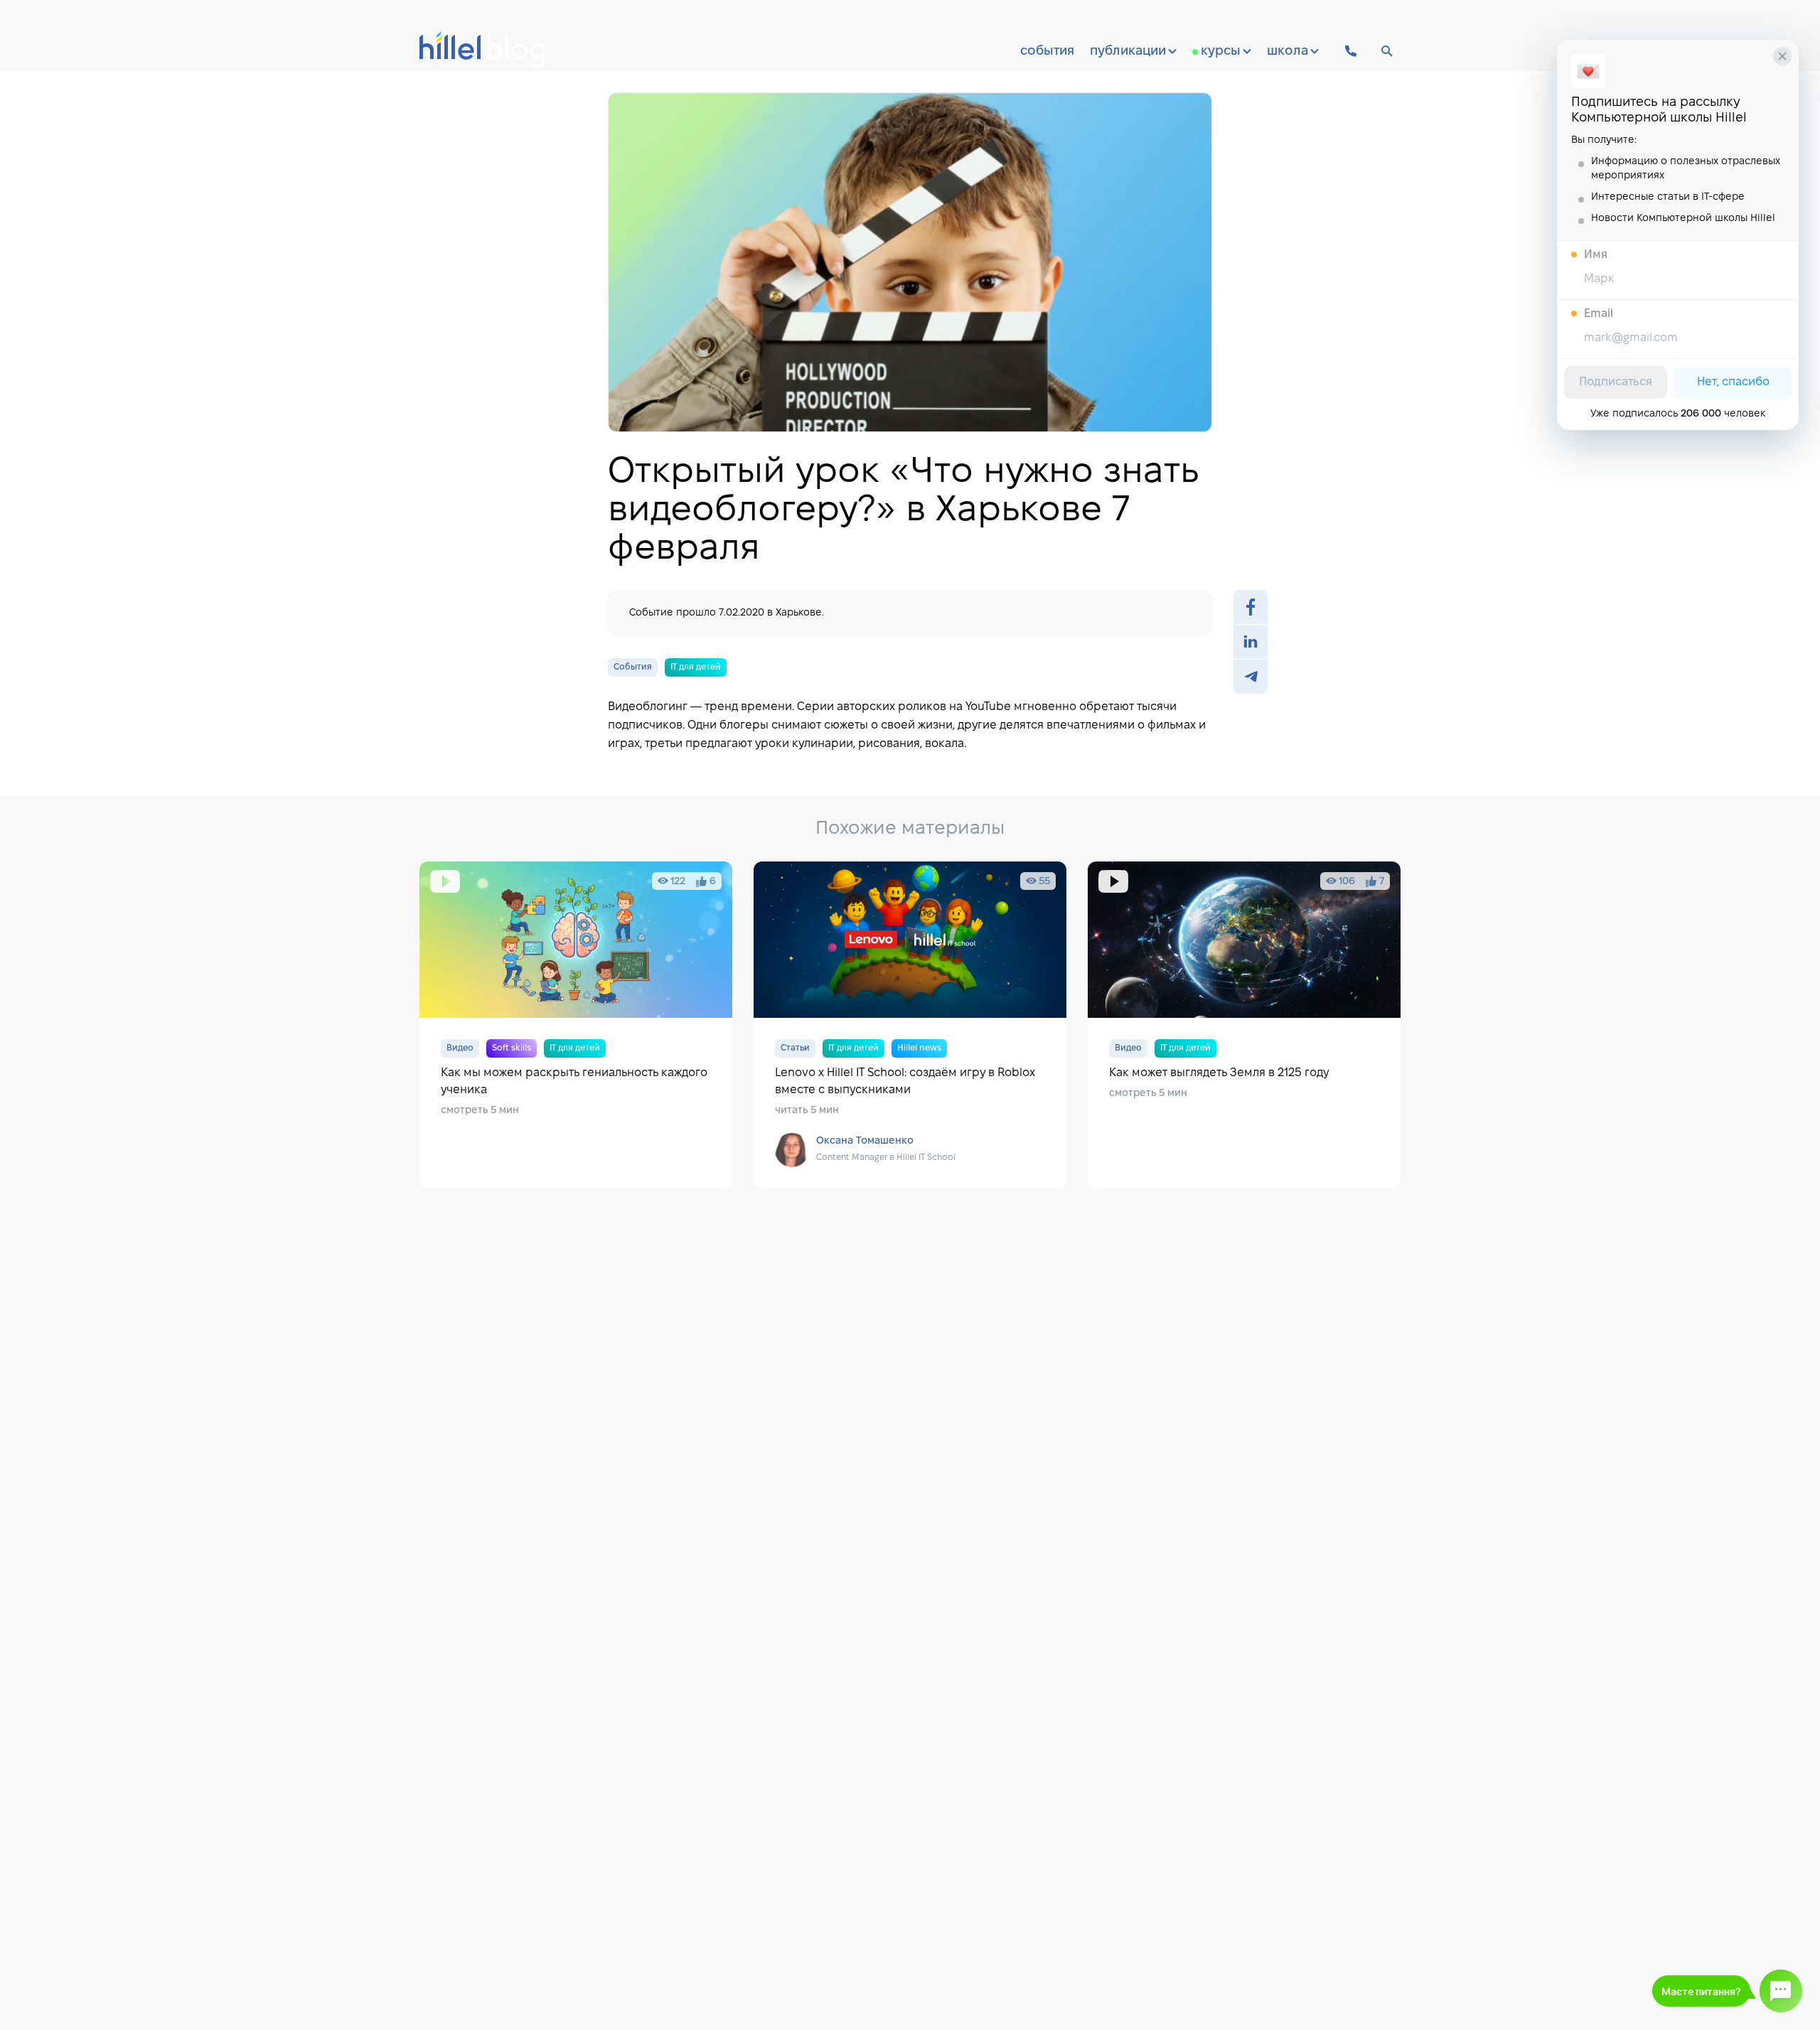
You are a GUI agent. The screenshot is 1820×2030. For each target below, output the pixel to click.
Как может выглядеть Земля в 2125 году (1244, 1025)
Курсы (1221, 52)
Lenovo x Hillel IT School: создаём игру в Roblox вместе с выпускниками (910, 1025)
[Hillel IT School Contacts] (1351, 51)
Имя (1596, 255)
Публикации (1128, 52)
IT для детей (696, 667)
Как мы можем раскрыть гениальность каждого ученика (576, 1025)
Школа (1288, 52)
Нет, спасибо (1733, 382)
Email (1599, 314)
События (1047, 52)
